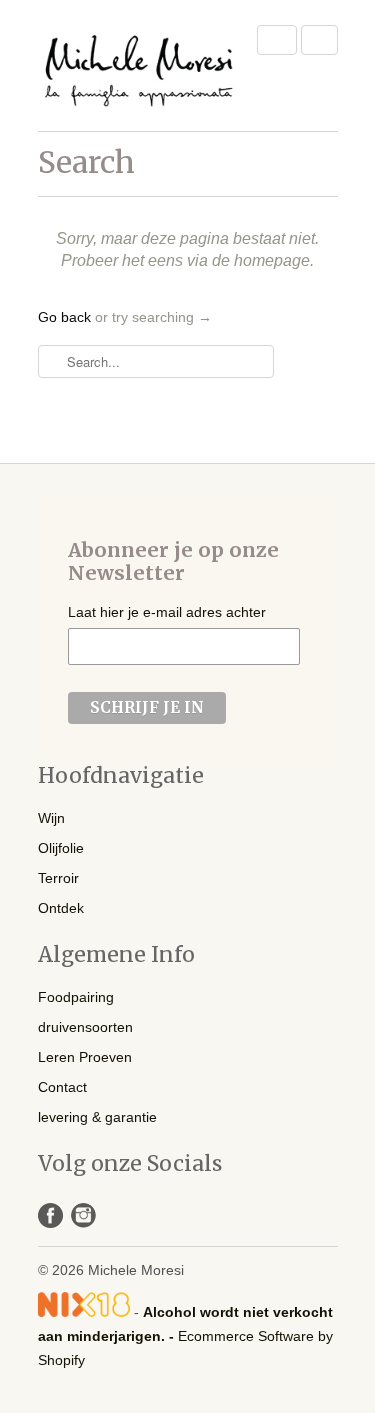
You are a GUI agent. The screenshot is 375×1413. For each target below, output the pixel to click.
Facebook (50, 1215)
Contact (62, 1087)
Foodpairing (76, 997)
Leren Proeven (85, 1057)
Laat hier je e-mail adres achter (167, 612)
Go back (64, 317)
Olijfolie (61, 848)
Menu (277, 40)
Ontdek (61, 908)
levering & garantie (97, 1117)
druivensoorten (85, 1027)
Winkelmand (319, 40)
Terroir (58, 878)
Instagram (83, 1215)
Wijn (51, 818)
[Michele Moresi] (138, 65)
